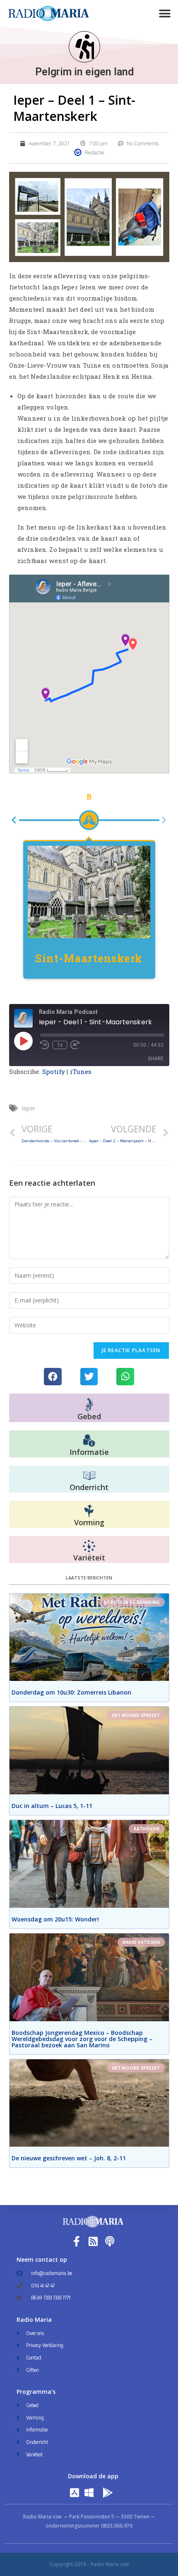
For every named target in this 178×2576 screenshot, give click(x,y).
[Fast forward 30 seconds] (75, 1045)
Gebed (89, 1416)
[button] (165, 13)
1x (60, 1045)
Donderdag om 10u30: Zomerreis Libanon (71, 1692)
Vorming (89, 1522)
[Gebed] (89, 1404)
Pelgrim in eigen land (84, 72)
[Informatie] (89, 1440)
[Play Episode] (23, 1040)
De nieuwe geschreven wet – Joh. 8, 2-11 (69, 2158)
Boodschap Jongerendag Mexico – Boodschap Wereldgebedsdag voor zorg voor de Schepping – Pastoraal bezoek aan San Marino (82, 2038)
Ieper (28, 1108)
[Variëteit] (89, 1546)
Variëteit (89, 1557)
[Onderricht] (89, 1476)
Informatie (89, 1452)
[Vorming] (89, 1511)
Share (156, 1058)
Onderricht (89, 1487)
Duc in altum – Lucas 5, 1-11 (52, 1805)
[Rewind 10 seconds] (45, 1045)
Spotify (54, 1071)
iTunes (81, 1071)
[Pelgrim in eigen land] (84, 47)
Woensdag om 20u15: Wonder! (55, 1919)
